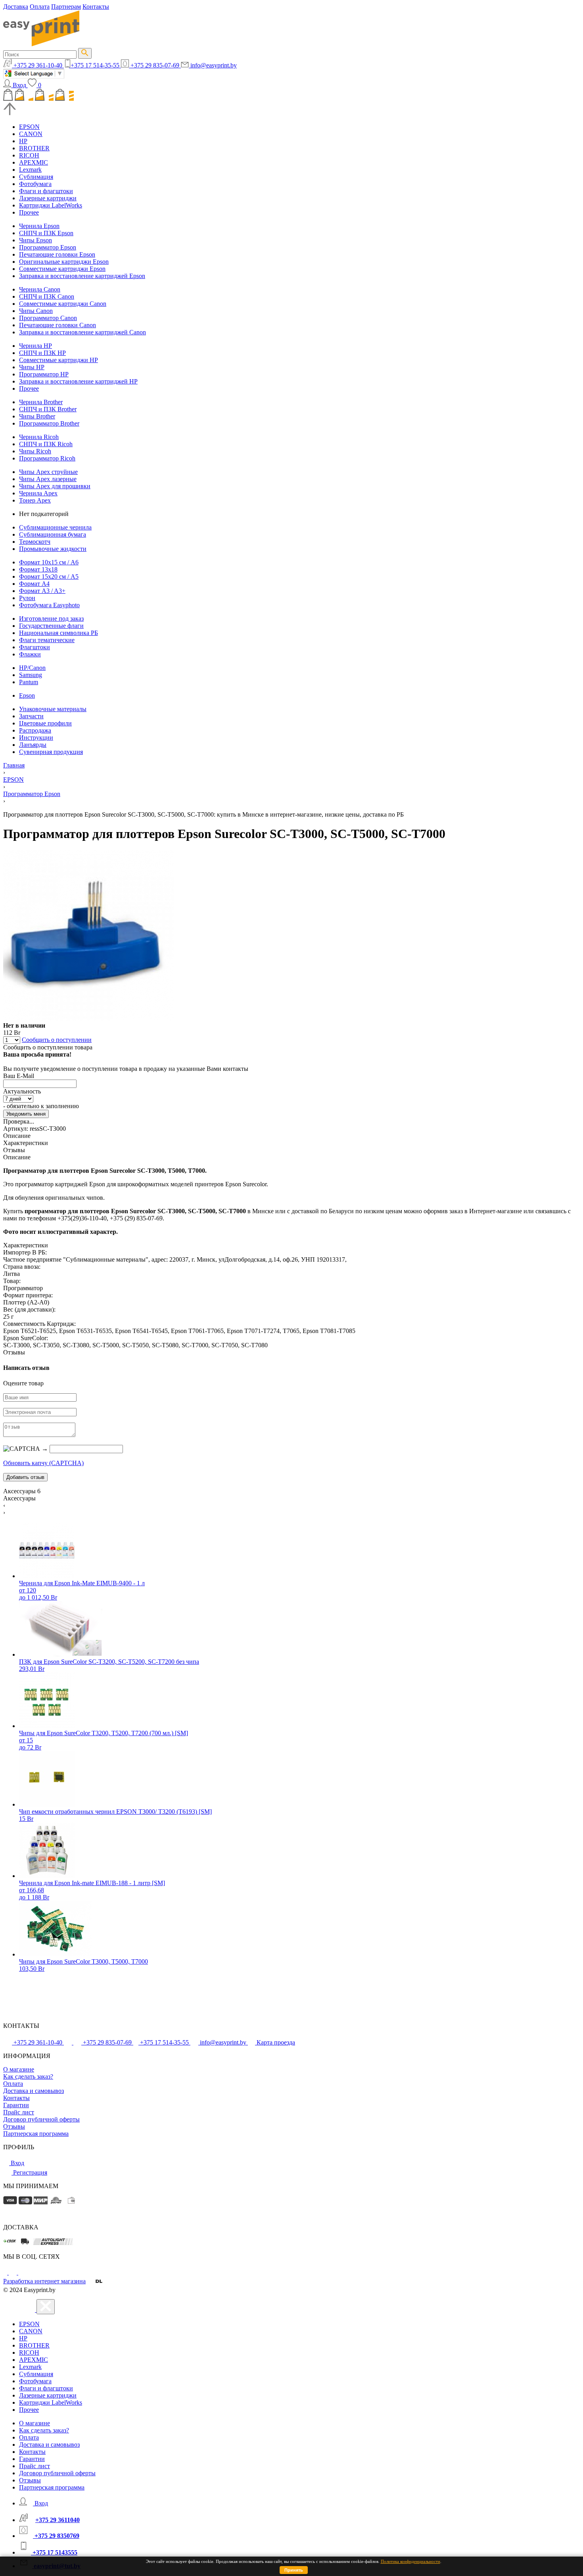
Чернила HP (35, 346)
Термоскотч (35, 542)
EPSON (29, 127)
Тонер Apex (35, 500)
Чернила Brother (41, 402)
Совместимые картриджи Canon (63, 304)
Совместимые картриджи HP (58, 360)
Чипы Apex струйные (48, 472)
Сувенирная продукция (51, 752)
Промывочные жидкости (53, 549)
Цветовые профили (45, 723)
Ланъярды (33, 745)
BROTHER (34, 148)
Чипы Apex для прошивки (55, 486)
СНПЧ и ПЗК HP (42, 353)
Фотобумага (35, 184)
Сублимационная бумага (53, 534)
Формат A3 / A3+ (42, 591)
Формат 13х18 (38, 569)
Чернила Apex (38, 493)
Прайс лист (19, 2112)
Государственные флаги (51, 626)
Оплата (40, 7)
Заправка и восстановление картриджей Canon (82, 332)
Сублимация (36, 177)
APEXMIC (34, 162)
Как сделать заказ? (28, 2076)
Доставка (16, 7)
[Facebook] (6, 2272)
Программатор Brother (49, 423)
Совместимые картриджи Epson (62, 269)
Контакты (96, 7)
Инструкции (36, 738)
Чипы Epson (35, 240)
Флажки (30, 654)
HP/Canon (32, 668)
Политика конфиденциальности (410, 2561)
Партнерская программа (36, 2134)
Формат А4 (34, 584)
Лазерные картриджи (48, 198)
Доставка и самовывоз (34, 2091)
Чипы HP (32, 367)
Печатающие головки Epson (57, 254)
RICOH (29, 155)
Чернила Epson (39, 226)
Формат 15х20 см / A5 (49, 576)
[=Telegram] (13, 2272)
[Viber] (22, 2272)
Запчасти (31, 716)
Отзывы (14, 2126)
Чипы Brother (37, 416)
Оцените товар (23, 1383)
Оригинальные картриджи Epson (64, 262)
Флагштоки (35, 647)
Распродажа (35, 730)
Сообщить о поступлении (57, 1040)
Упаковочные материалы (53, 709)
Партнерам (66, 7)
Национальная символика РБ (58, 633)
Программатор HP (44, 374)
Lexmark (30, 170)
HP (23, 141)
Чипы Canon (36, 311)
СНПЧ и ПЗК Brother (48, 409)
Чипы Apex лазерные (48, 479)
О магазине (19, 2069)
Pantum (29, 682)
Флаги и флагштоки (46, 191)
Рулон (27, 598)
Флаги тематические (47, 640)
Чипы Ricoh (35, 451)
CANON (31, 134)
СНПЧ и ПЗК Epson (46, 233)
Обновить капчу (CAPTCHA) (43, 1463)
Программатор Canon (48, 318)
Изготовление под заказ (51, 619)
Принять (294, 2570)
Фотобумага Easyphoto (49, 605)
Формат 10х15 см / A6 (49, 562)
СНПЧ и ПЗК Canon (47, 296)
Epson (27, 695)
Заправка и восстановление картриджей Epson (82, 276)
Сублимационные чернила (55, 527)
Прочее (29, 212)
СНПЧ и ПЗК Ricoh (46, 444)
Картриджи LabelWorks (51, 205)
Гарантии (16, 2105)
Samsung (31, 675)
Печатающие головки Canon (58, 325)
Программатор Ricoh (47, 458)
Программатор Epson (48, 247)
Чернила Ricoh (39, 437)
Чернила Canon (40, 289)
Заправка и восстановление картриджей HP (78, 381)
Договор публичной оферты (41, 2119)
